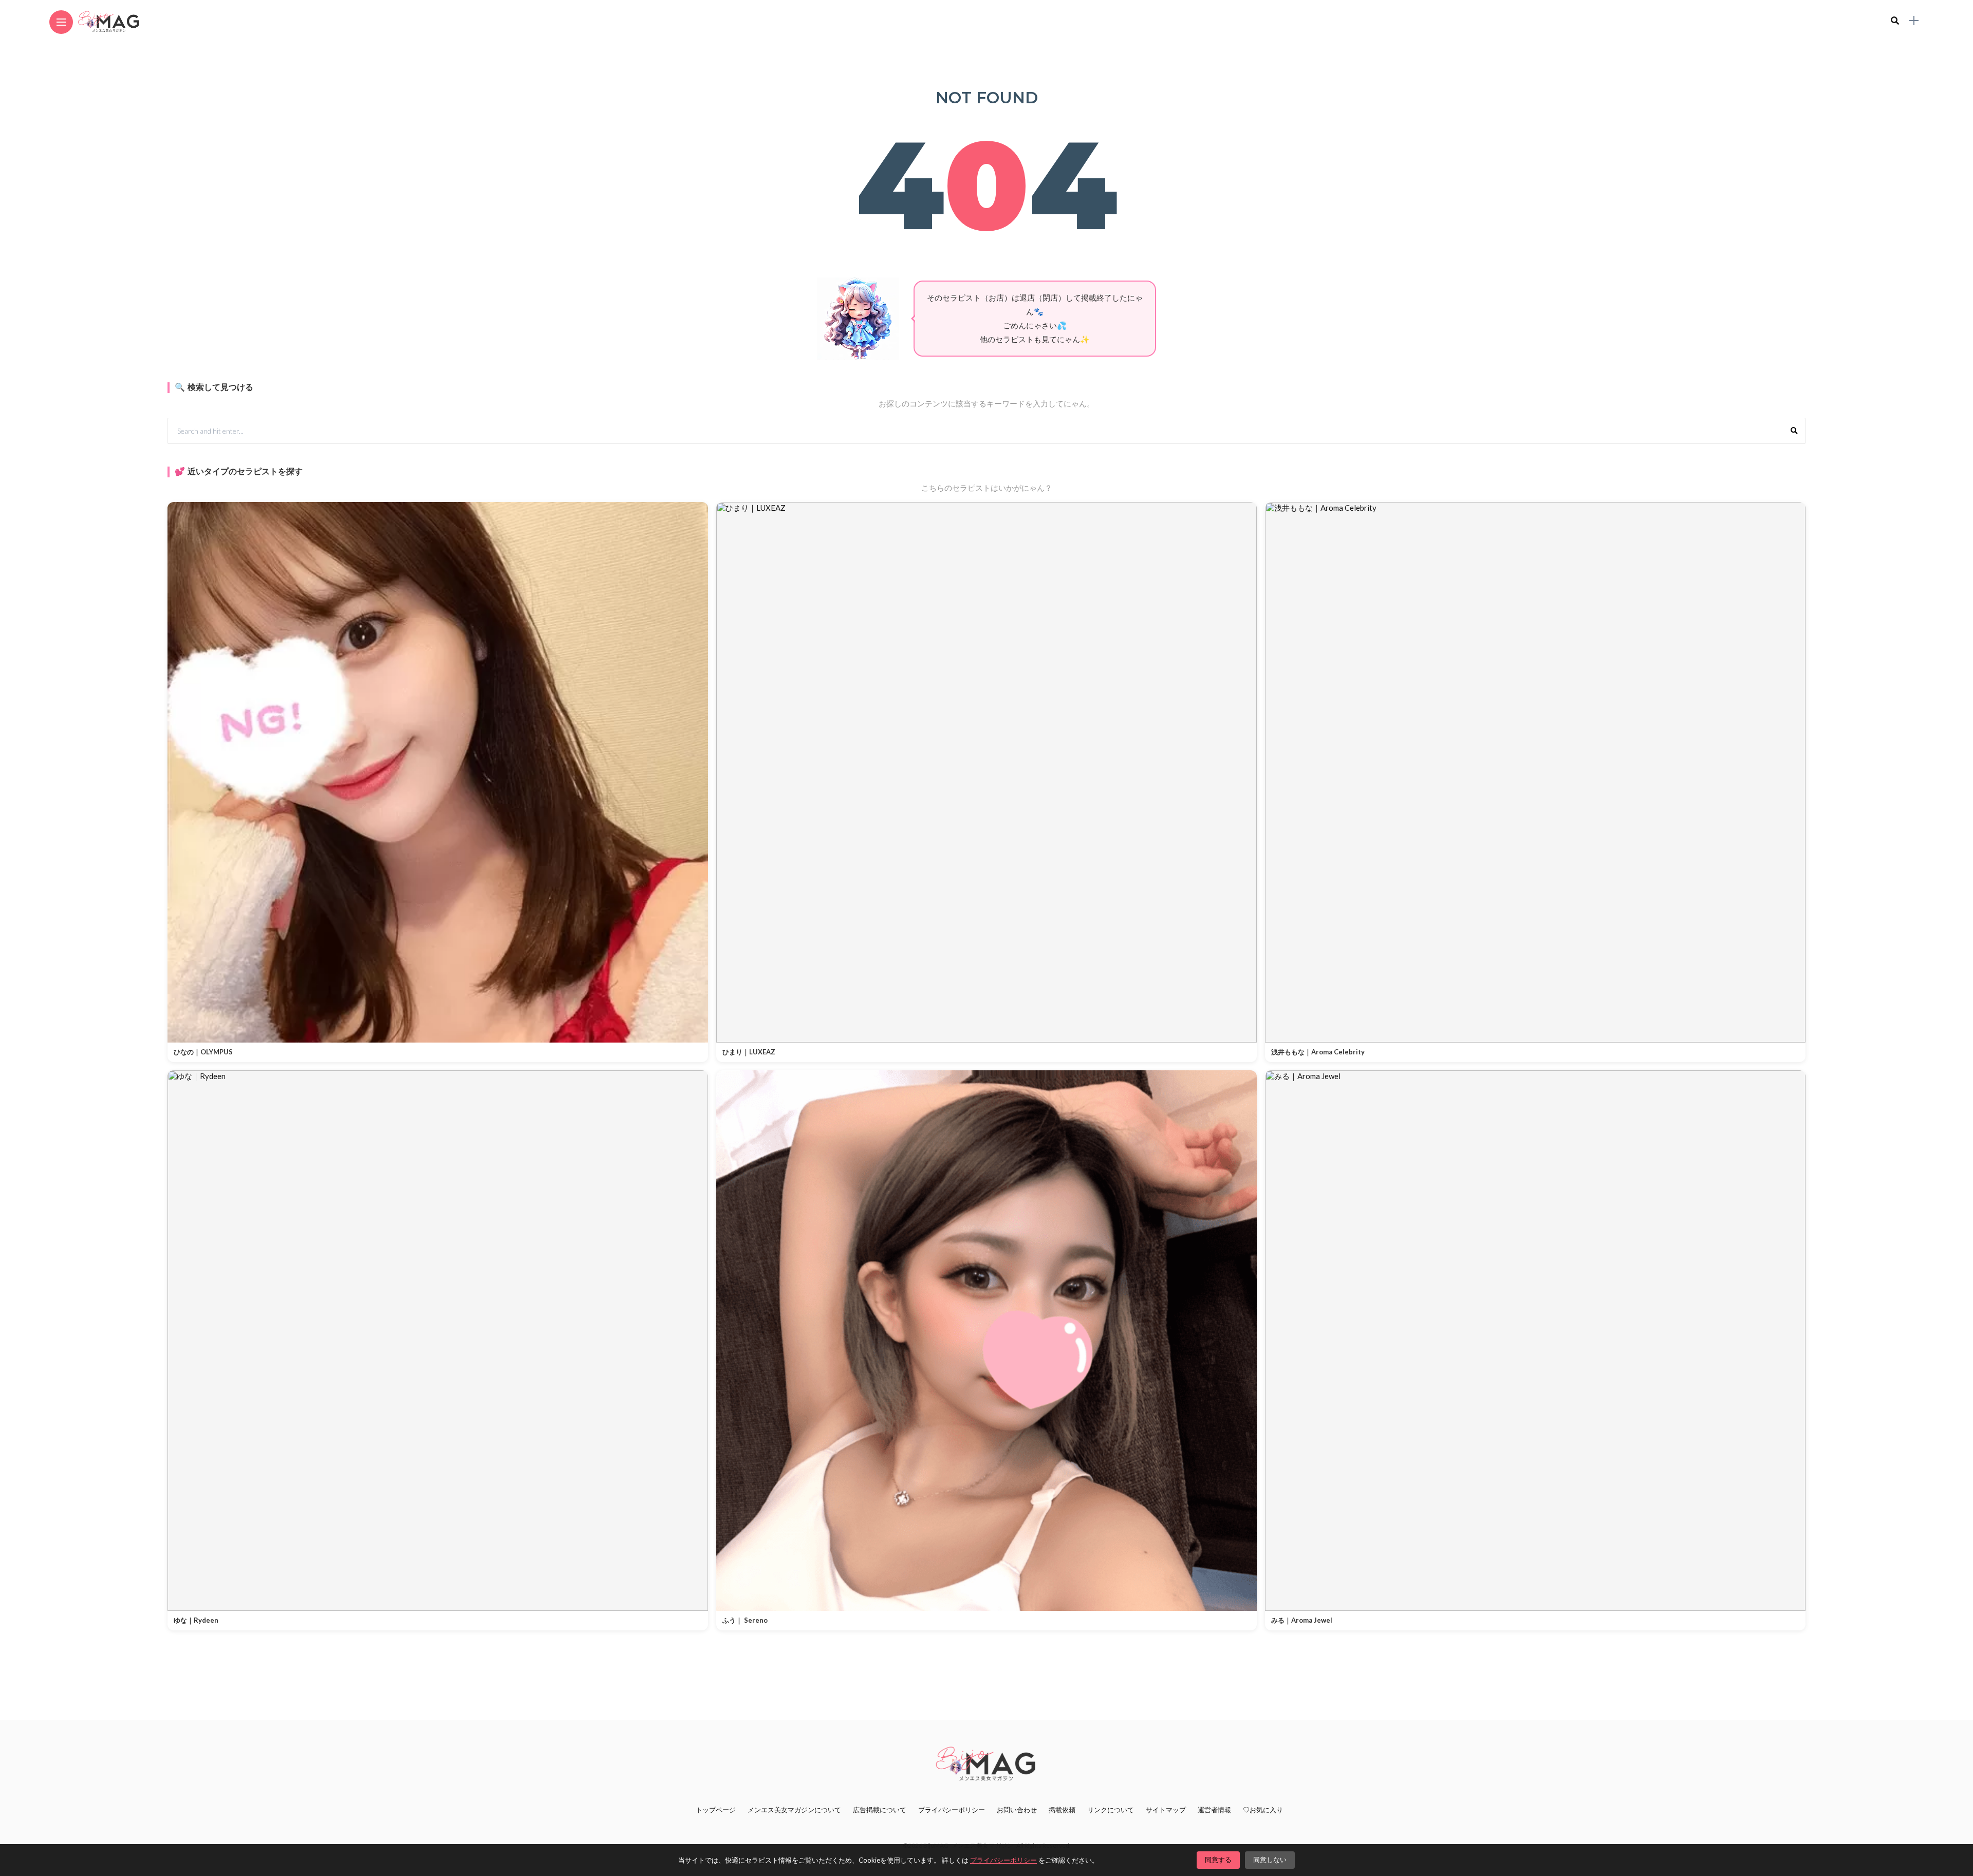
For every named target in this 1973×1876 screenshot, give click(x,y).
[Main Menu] (61, 22)
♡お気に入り (1263, 1810)
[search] (1895, 21)
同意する (1218, 1860)
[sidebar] (1914, 21)
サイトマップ (1166, 1810)
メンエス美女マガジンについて (794, 1810)
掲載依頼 (1062, 1810)
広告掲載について (880, 1810)
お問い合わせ (1017, 1810)
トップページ (716, 1810)
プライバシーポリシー (952, 1810)
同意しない (1270, 1860)
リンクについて (1111, 1810)
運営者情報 (1214, 1810)
